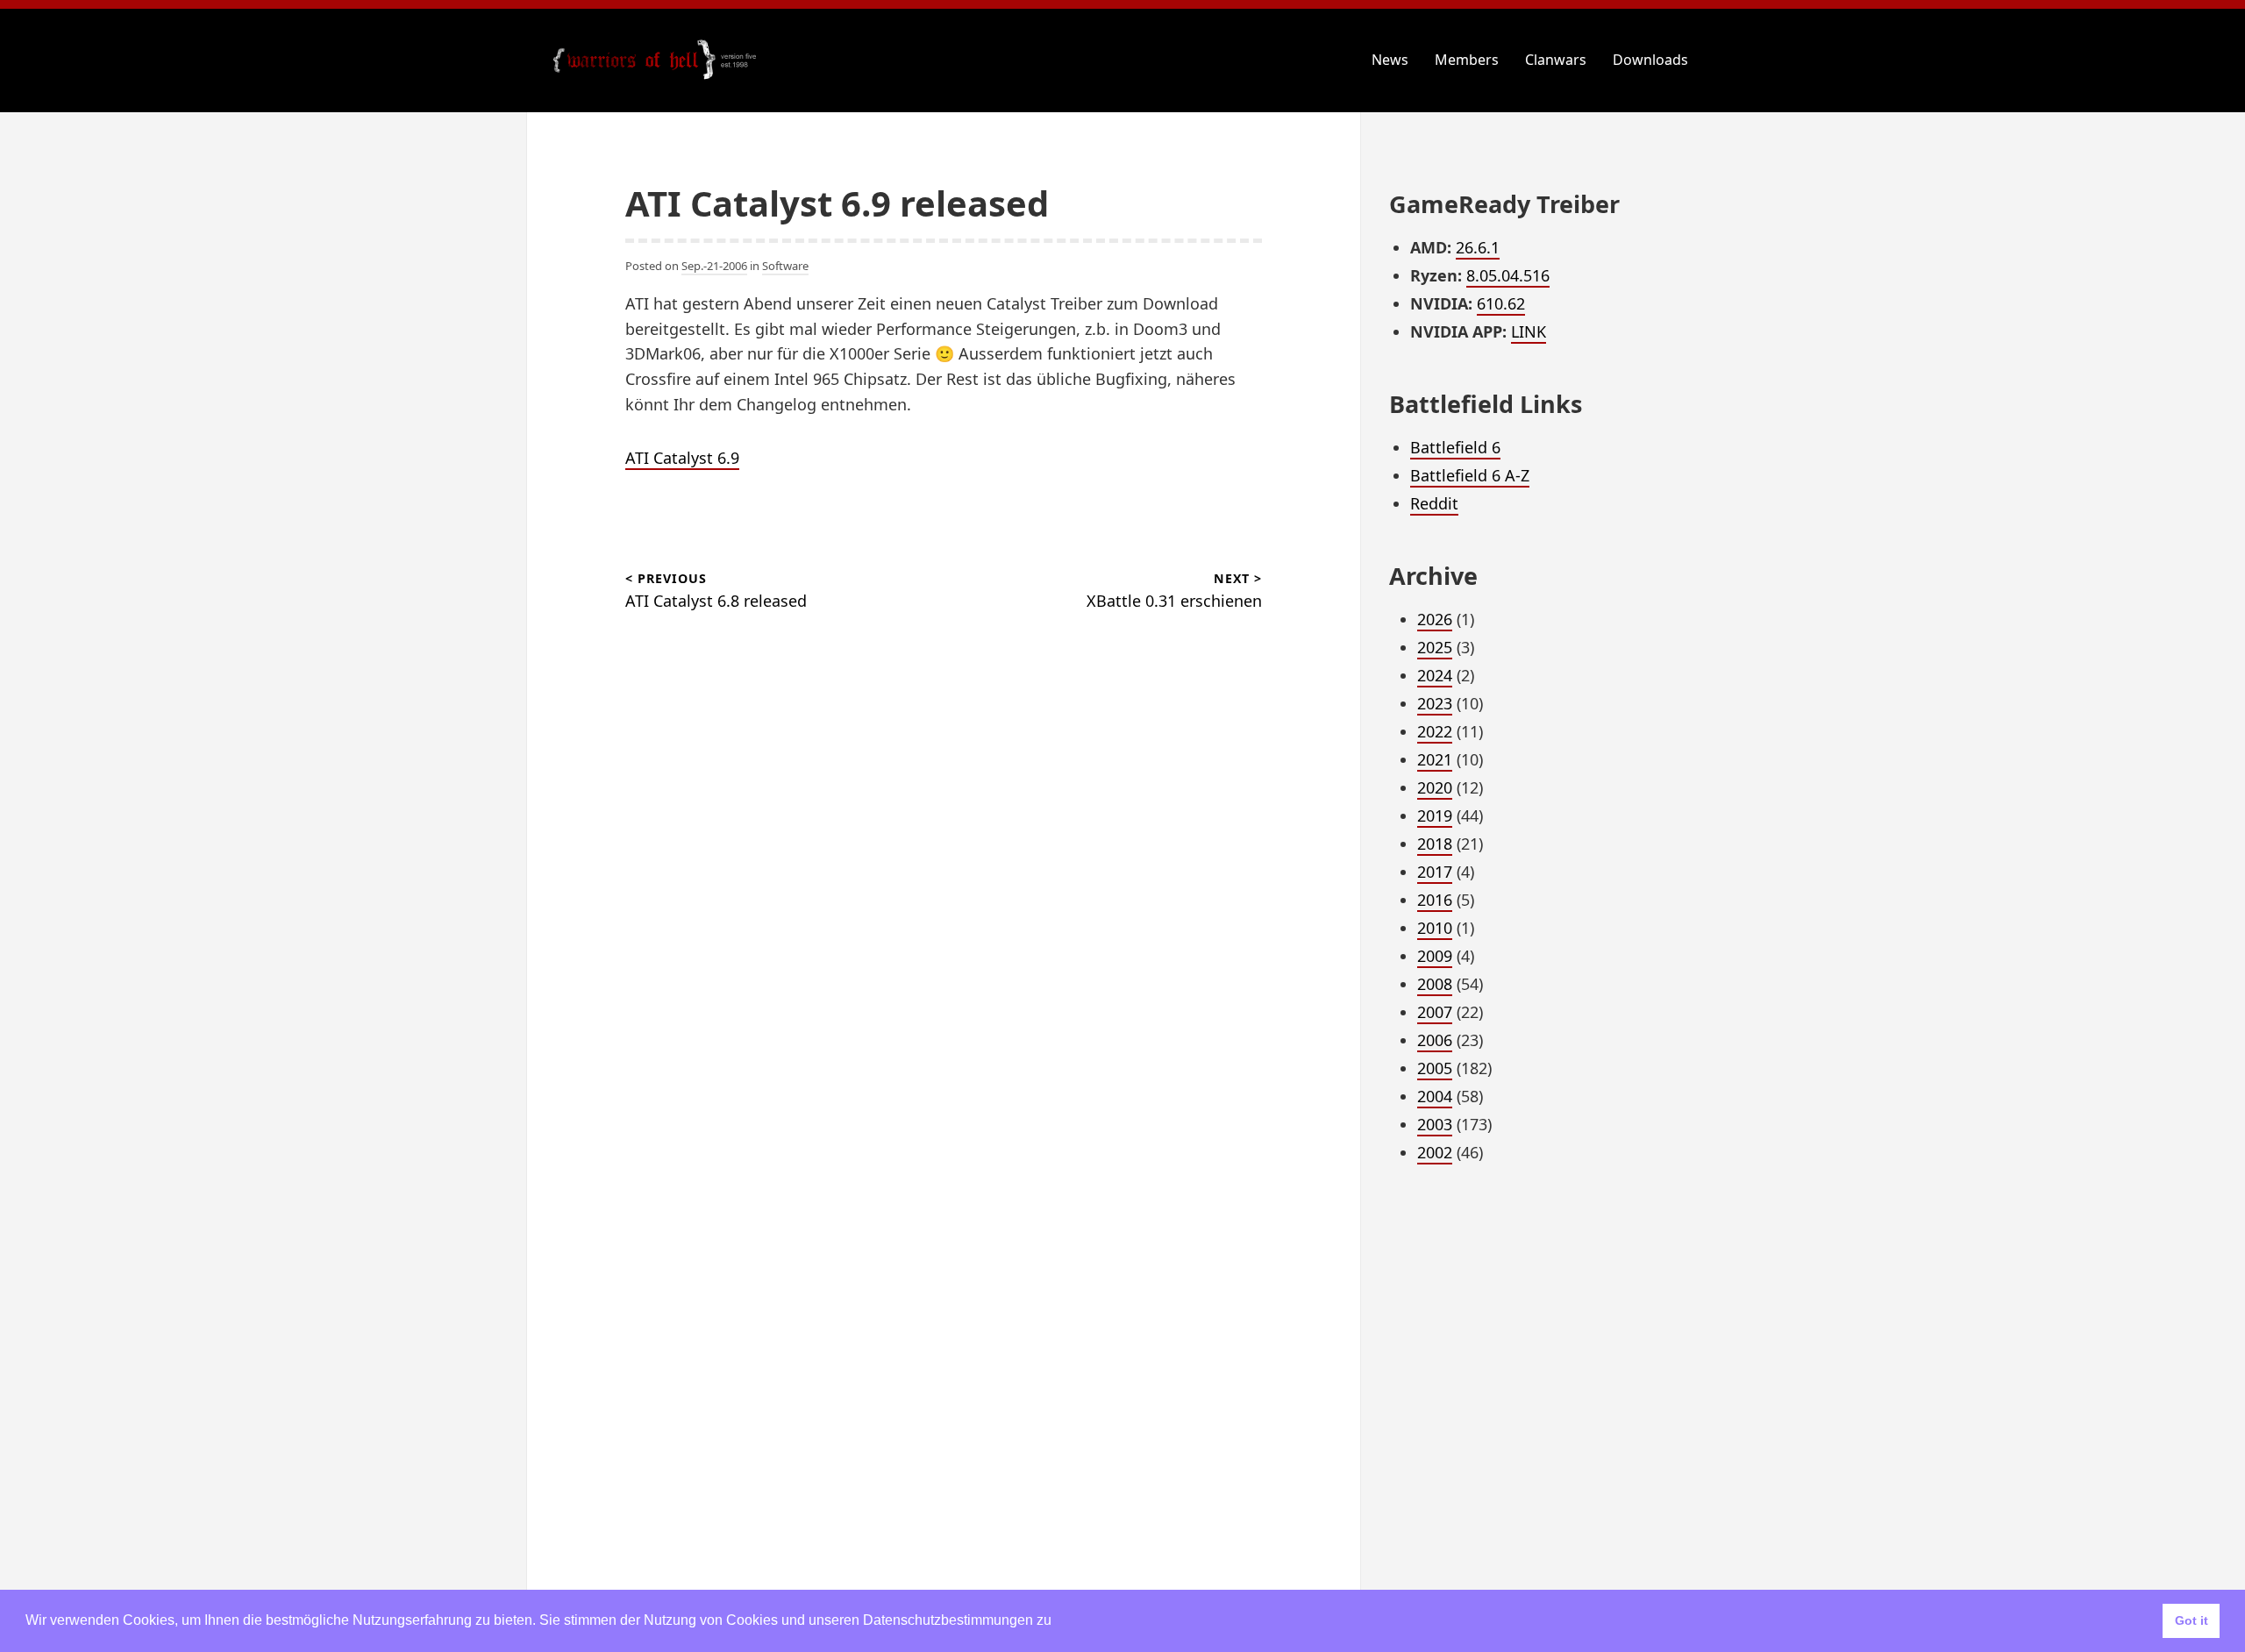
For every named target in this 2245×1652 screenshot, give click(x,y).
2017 (1435, 872)
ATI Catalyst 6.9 (682, 458)
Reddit (1434, 503)
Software (785, 266)
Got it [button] (2192, 1620)
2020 (1435, 787)
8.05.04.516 (1508, 275)
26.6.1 (1478, 247)
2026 (1435, 619)
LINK (1529, 331)
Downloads (1650, 60)
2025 (1435, 647)
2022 (1435, 731)
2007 (1435, 1012)
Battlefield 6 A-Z (1470, 475)
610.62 (1501, 303)
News (1390, 60)
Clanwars (1556, 60)
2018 (1435, 844)
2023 (1435, 703)
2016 (1435, 900)
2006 (1435, 1040)
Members (1467, 60)
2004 (1435, 1096)
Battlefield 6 (1455, 447)
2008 (1435, 984)
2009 (1435, 956)
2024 (1435, 675)
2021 (1435, 759)
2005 (1435, 1068)
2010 (1435, 928)
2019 (1435, 815)
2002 (1435, 1152)
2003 (1435, 1124)
